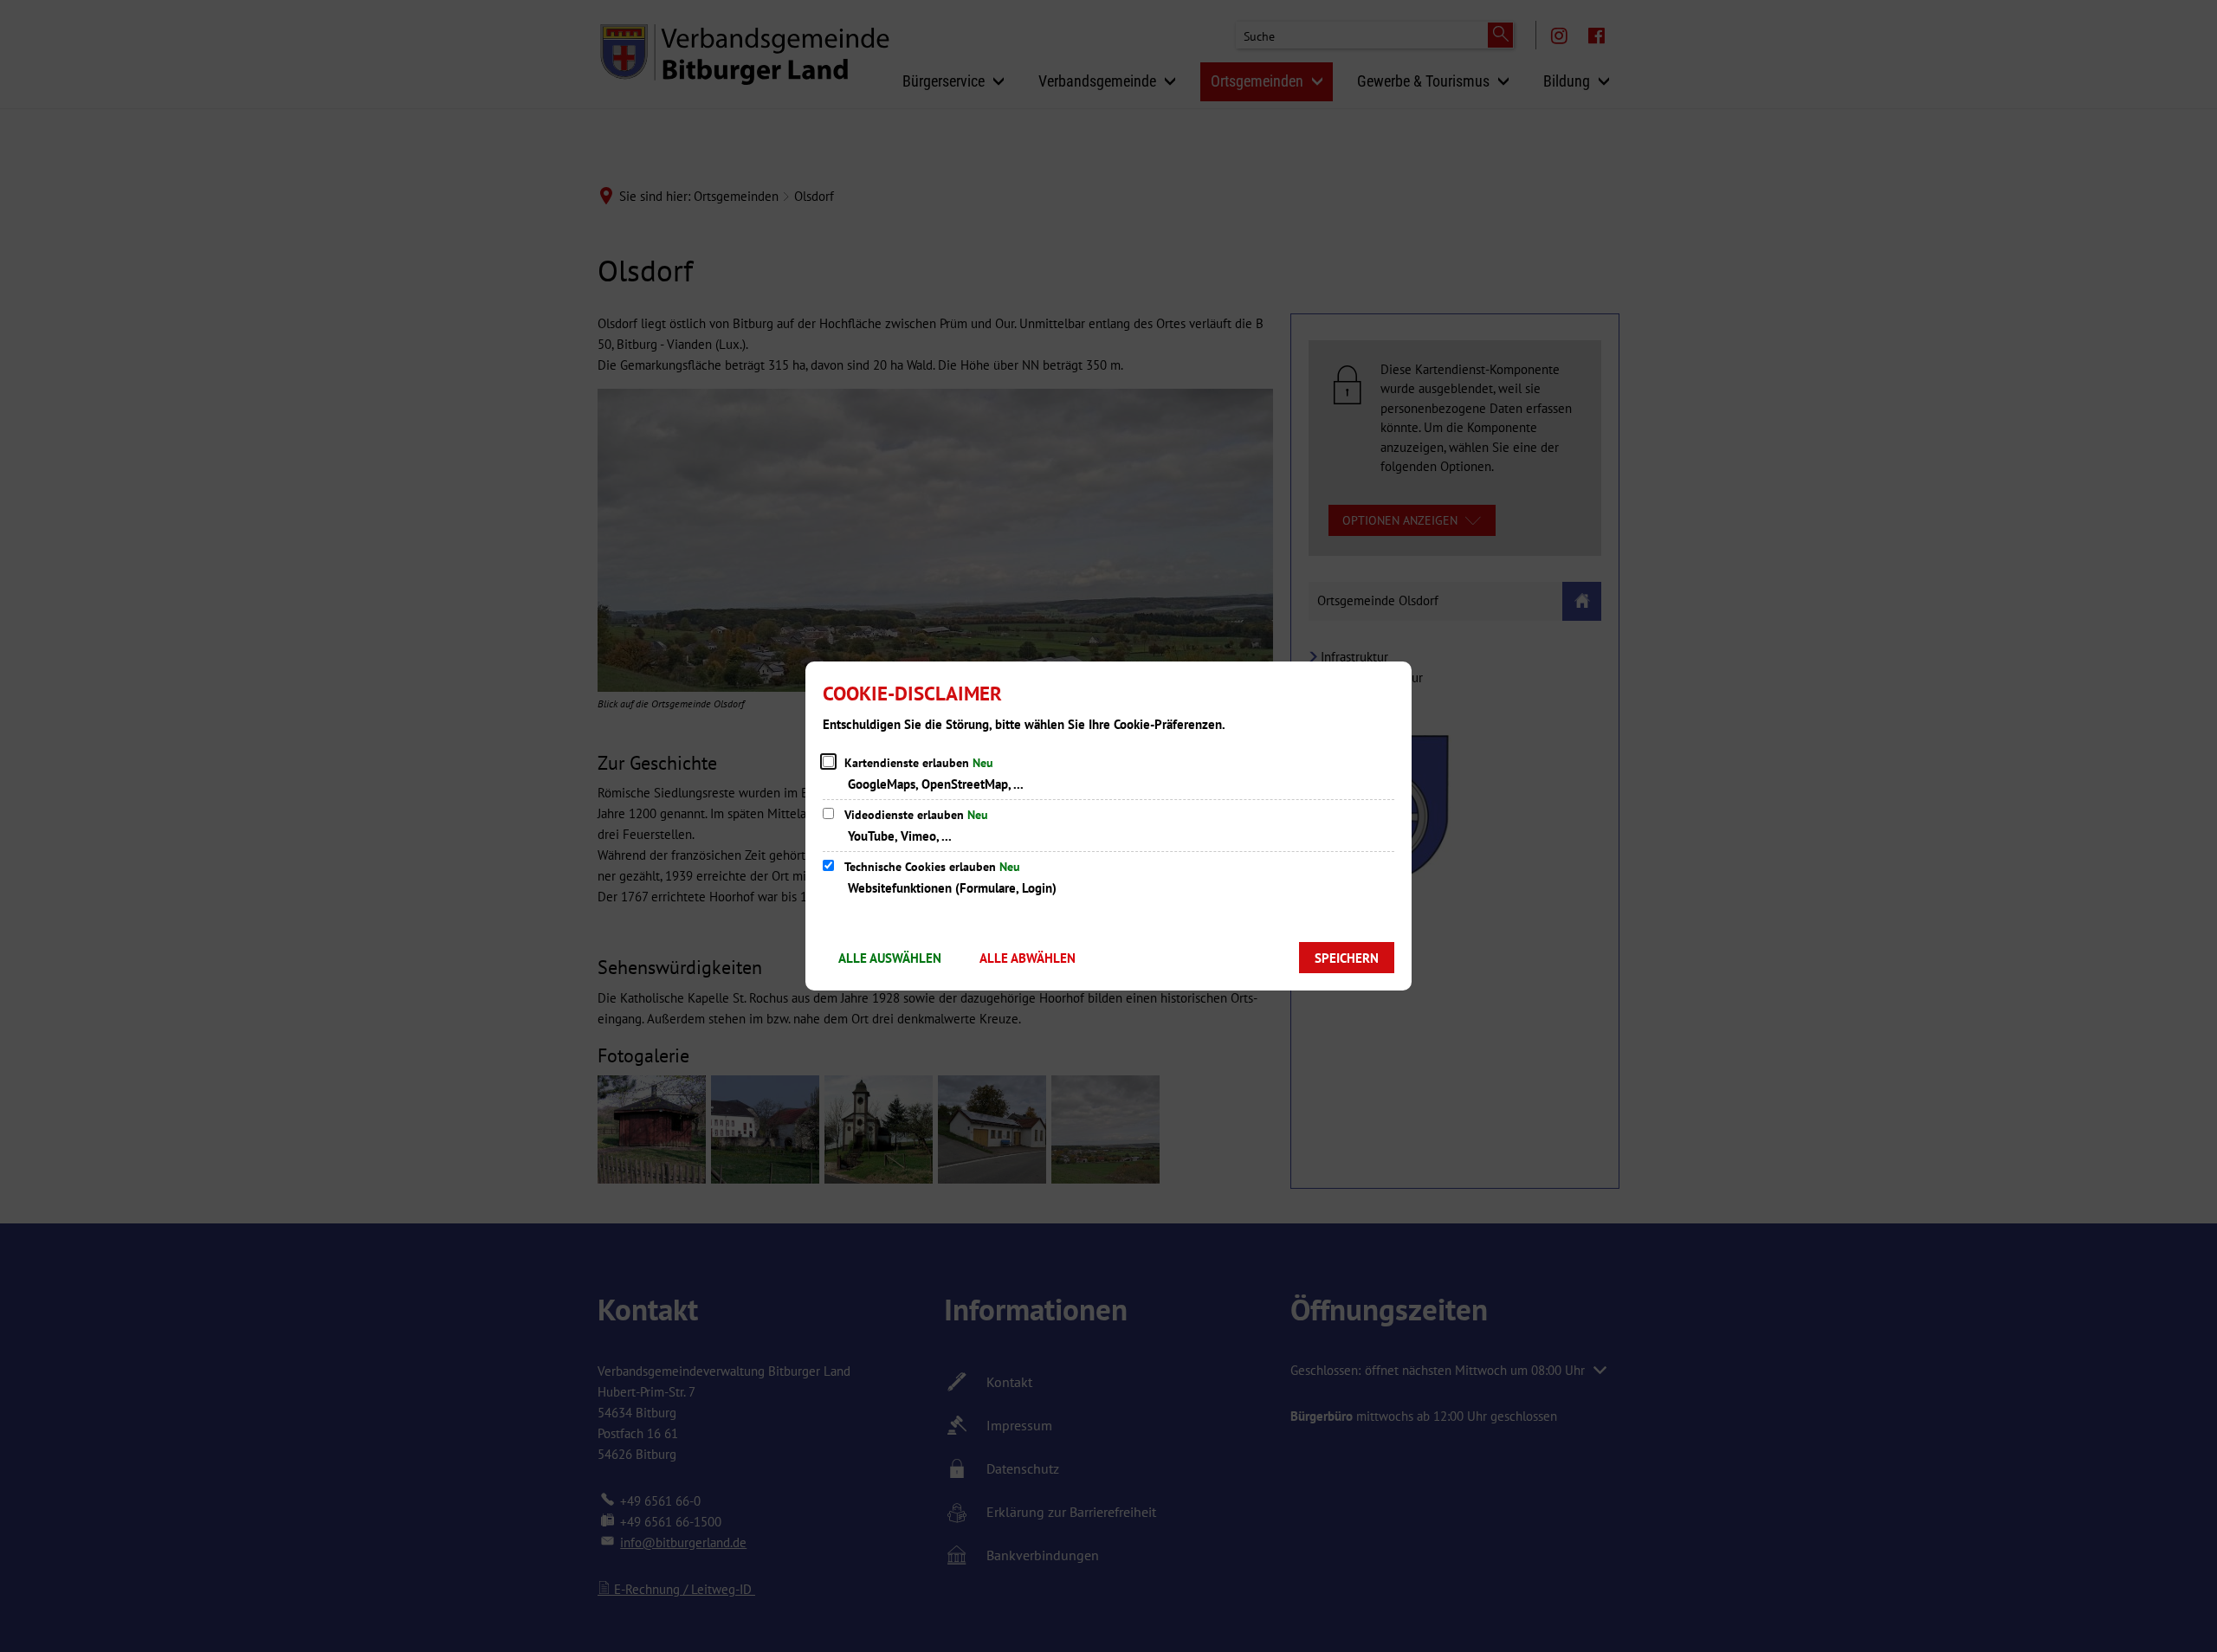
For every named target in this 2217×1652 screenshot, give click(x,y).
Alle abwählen (1028, 958)
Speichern (1347, 958)
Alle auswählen (890, 958)
